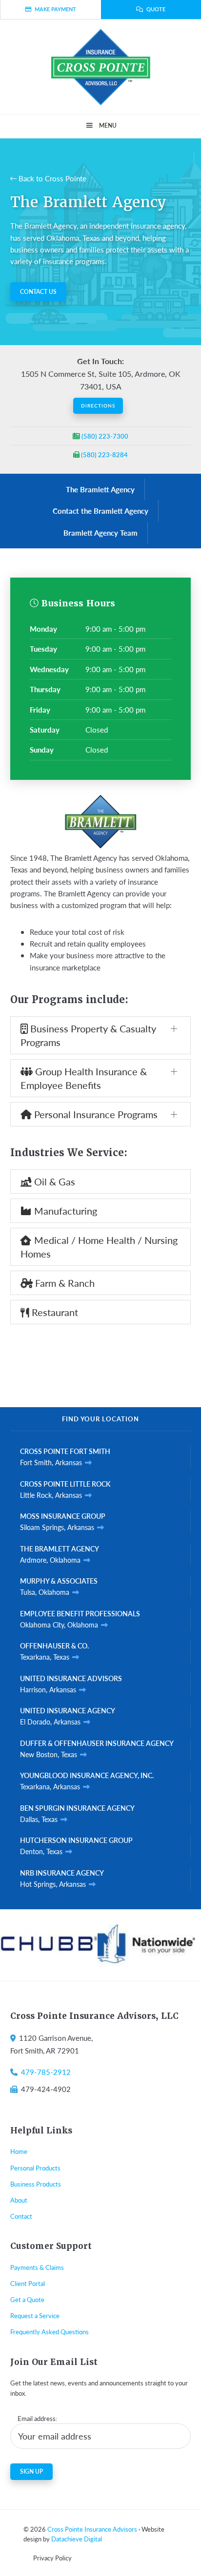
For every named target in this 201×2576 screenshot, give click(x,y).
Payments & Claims (37, 2267)
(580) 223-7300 (104, 436)
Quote (156, 9)
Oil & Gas (53, 1181)
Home (19, 2151)
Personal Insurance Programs (95, 1114)
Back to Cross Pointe (51, 178)
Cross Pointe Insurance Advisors (92, 2529)
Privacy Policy (52, 2558)
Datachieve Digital (77, 2539)
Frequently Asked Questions (50, 2332)
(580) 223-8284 (104, 455)
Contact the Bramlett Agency (100, 511)
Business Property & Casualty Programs (88, 1035)
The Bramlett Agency (100, 489)
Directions (98, 406)
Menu (108, 126)
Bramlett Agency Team (100, 533)
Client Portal (28, 2283)
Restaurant (54, 1312)
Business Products (36, 2184)
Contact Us (38, 292)
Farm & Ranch (64, 1283)
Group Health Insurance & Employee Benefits (84, 1078)
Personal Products (35, 2168)
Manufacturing (64, 1211)
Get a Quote (27, 2299)
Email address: (37, 2418)
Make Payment (55, 9)
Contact (21, 2216)
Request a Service (35, 2315)
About (19, 2200)
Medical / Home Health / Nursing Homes (99, 1247)
